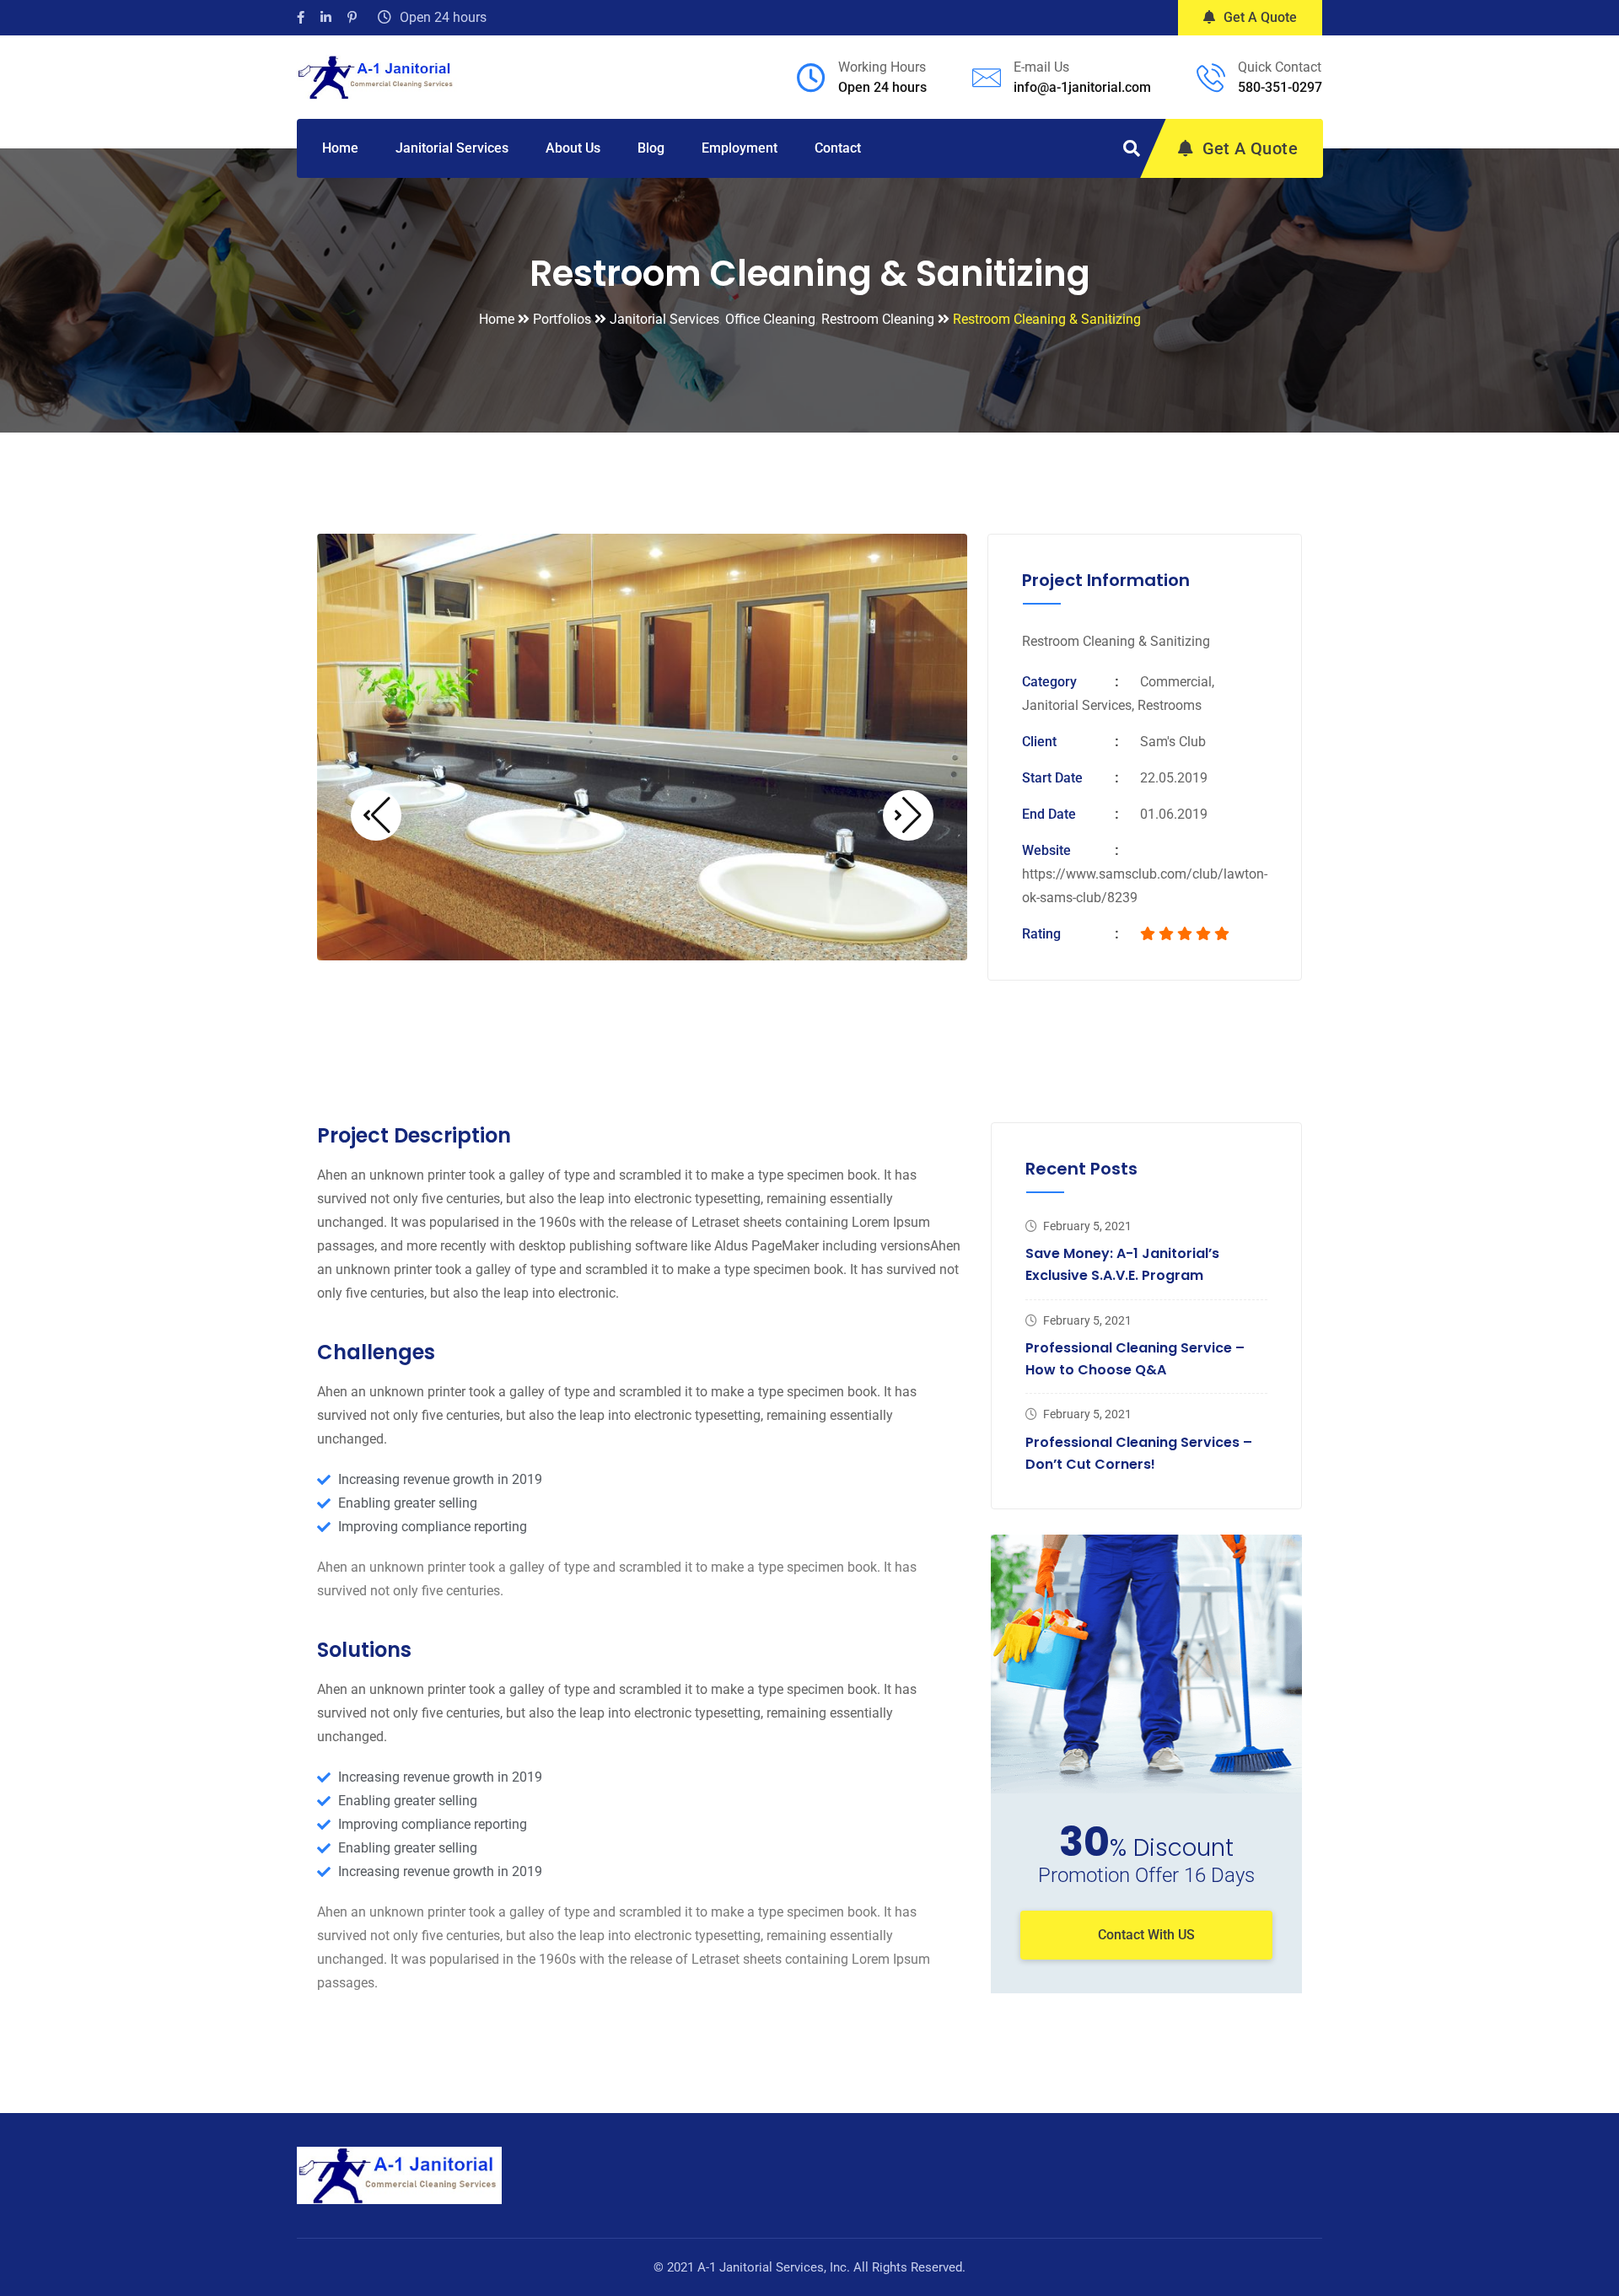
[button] (376, 815)
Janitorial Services (452, 148)
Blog (651, 148)
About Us (573, 148)
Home (340, 148)
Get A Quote (1260, 17)
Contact (838, 148)
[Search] (1132, 148)
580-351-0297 (1280, 87)
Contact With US (1146, 1935)
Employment (740, 148)
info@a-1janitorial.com (1082, 87)
